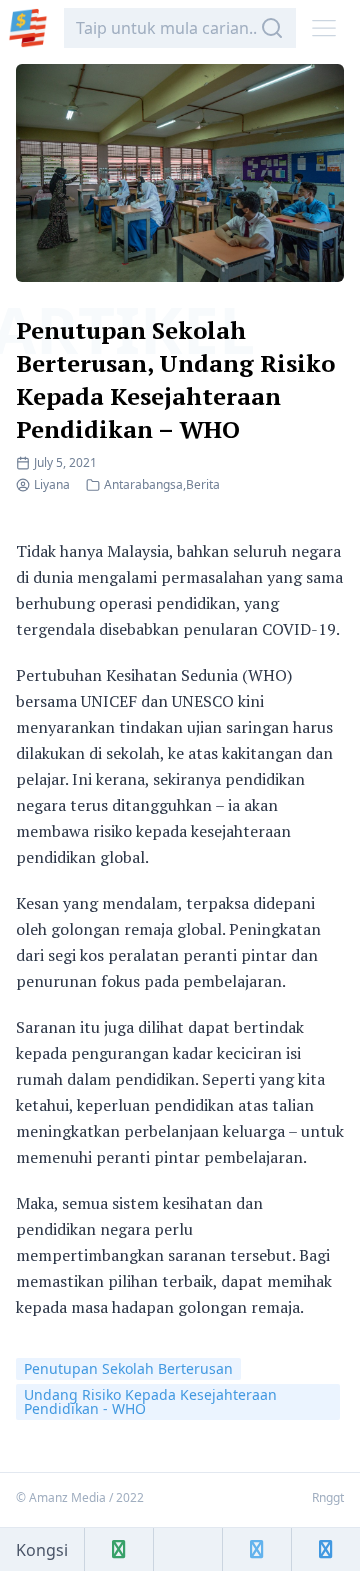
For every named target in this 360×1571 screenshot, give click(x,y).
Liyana (52, 484)
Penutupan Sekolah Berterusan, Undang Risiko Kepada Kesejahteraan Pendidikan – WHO (175, 379)
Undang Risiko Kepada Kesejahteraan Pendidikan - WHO (150, 1401)
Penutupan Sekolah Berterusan (128, 1368)
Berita (203, 484)
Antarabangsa (143, 484)
